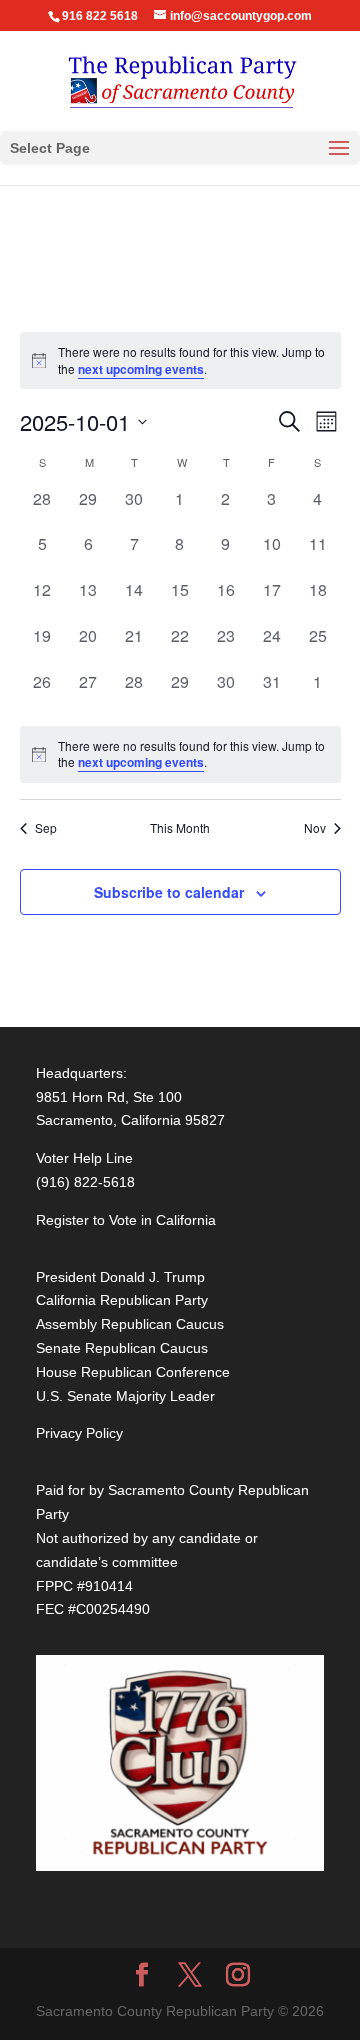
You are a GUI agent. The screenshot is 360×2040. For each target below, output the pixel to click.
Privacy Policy (79, 1433)
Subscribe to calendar (169, 892)
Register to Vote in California (126, 1220)
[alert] (180, 754)
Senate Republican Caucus (122, 1348)
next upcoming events (141, 369)
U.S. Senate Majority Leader (125, 1396)
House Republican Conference (133, 1372)
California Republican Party (122, 1300)
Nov (315, 828)
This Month (180, 828)
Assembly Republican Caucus (130, 1324)
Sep (46, 828)
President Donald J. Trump (120, 1277)
